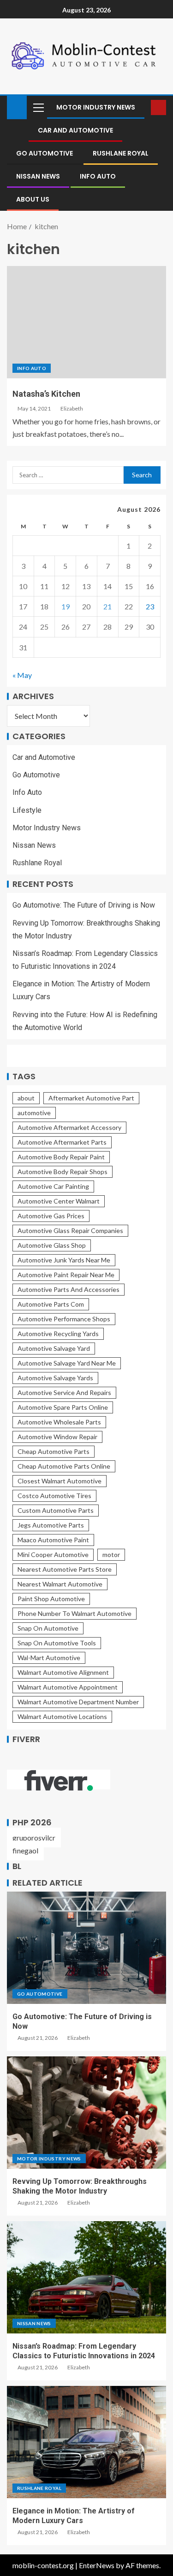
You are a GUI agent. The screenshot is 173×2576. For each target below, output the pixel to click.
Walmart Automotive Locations (62, 1716)
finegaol (25, 1850)
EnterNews (97, 2565)
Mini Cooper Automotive (53, 1554)
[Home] (17, 107)
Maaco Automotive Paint (53, 1540)
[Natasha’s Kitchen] (86, 322)
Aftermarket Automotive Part (91, 1098)
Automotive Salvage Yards (55, 1378)
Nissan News (38, 176)
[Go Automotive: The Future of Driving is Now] (86, 1948)
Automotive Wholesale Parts (59, 1422)
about (26, 1098)
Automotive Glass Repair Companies (70, 1230)
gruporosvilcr (34, 1838)
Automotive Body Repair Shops (63, 1172)
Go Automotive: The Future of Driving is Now (84, 905)
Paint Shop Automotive (51, 1599)
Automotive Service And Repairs (64, 1392)
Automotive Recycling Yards (58, 1334)
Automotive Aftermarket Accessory (69, 1127)
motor (111, 1554)
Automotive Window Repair (57, 1437)
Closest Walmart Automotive (60, 1481)
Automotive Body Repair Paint (61, 1157)
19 (66, 606)
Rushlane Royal (121, 153)
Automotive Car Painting (53, 1186)
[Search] (143, 107)
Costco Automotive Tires (54, 1496)
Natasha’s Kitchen (46, 394)
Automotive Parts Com (51, 1304)
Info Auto (98, 176)
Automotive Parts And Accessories (69, 1289)
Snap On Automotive (48, 1628)
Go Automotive (45, 153)
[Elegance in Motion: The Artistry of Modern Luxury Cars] (86, 2442)
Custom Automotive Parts (56, 1510)
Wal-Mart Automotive (49, 1658)
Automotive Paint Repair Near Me (66, 1275)
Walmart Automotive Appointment (68, 1687)
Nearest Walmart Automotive (60, 1584)
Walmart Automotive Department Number (78, 1702)
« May (22, 675)
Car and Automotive (75, 130)
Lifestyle (27, 810)
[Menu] (38, 107)
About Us (33, 199)
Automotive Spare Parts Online (63, 1407)
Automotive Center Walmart (59, 1201)
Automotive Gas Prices (51, 1216)
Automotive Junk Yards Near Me (64, 1260)
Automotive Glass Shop (52, 1245)
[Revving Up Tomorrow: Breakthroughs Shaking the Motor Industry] (86, 2113)
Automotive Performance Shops (64, 1319)
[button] (38, 107)
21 (107, 606)
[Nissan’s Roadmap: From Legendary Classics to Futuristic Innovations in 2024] (86, 2277)
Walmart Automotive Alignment (63, 1672)
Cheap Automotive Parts (54, 1451)
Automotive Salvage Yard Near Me (67, 1363)
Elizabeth (72, 408)
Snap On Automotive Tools (57, 1643)
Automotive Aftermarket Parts (62, 1142)
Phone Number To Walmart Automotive (75, 1613)
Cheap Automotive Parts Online (64, 1466)
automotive (34, 1113)
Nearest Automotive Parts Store (65, 1569)
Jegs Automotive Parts (51, 1525)
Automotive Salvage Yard (54, 1348)
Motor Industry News (96, 107)
